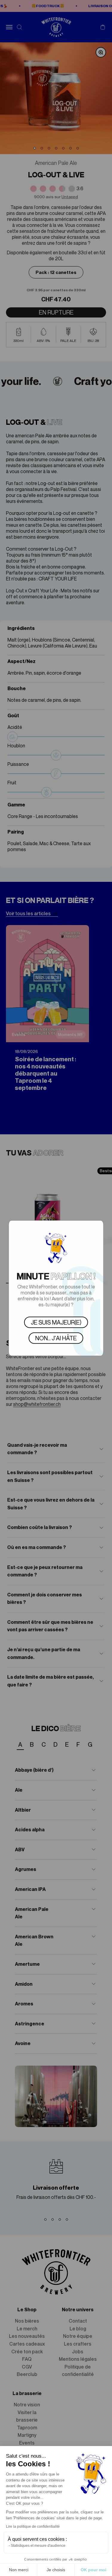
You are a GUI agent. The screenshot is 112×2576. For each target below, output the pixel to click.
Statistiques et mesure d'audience (38, 2546)
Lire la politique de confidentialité (33, 2527)
